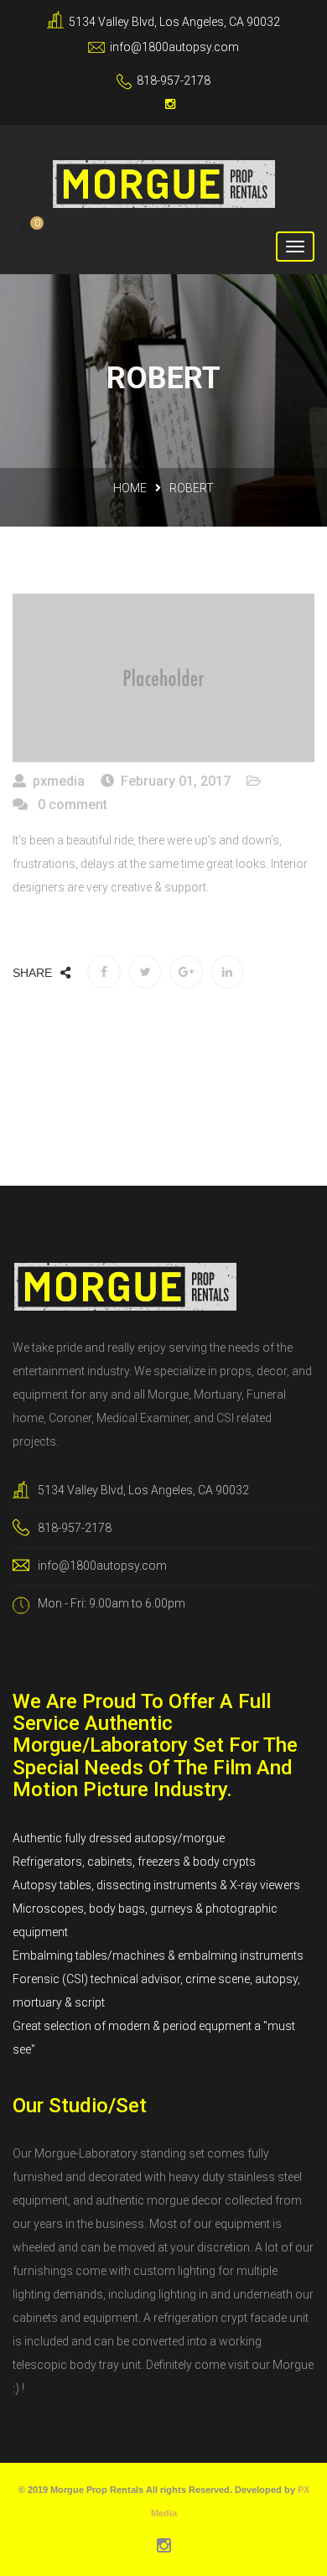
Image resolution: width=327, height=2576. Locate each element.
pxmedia (59, 781)
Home (130, 488)
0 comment (71, 805)
